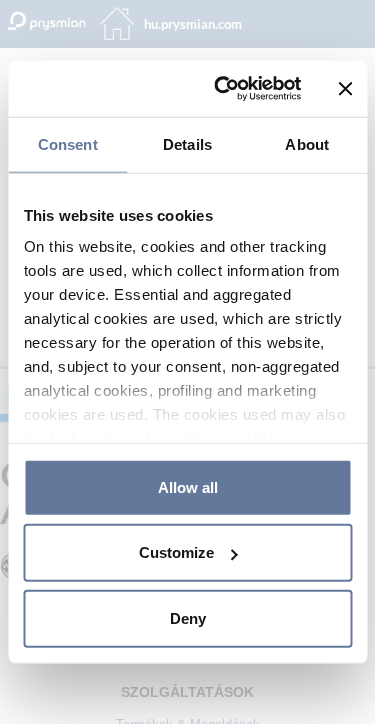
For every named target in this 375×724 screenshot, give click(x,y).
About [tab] (307, 143)
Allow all (188, 486)
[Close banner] (345, 89)
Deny (188, 617)
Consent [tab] (68, 143)
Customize (176, 552)
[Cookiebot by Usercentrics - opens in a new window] (223, 89)
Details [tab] (187, 143)
